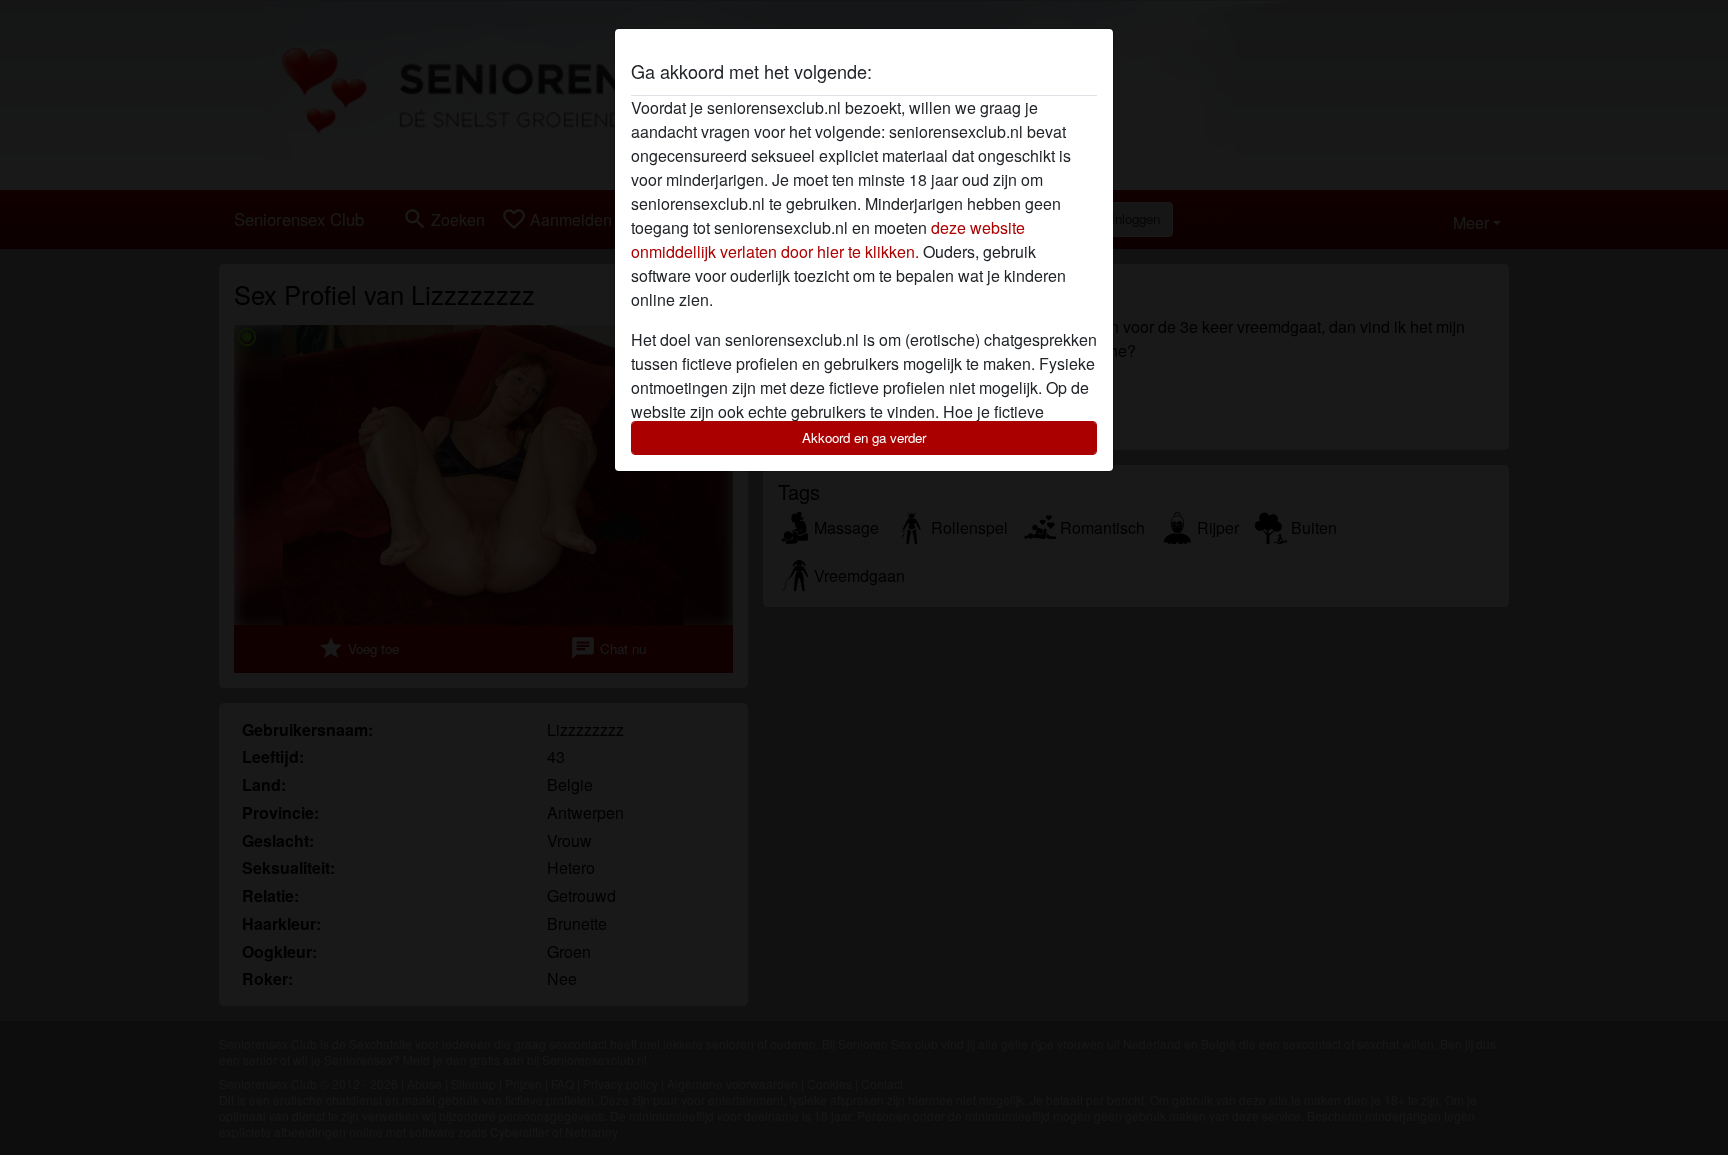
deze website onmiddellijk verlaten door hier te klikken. (828, 239)
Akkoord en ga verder (864, 437)
